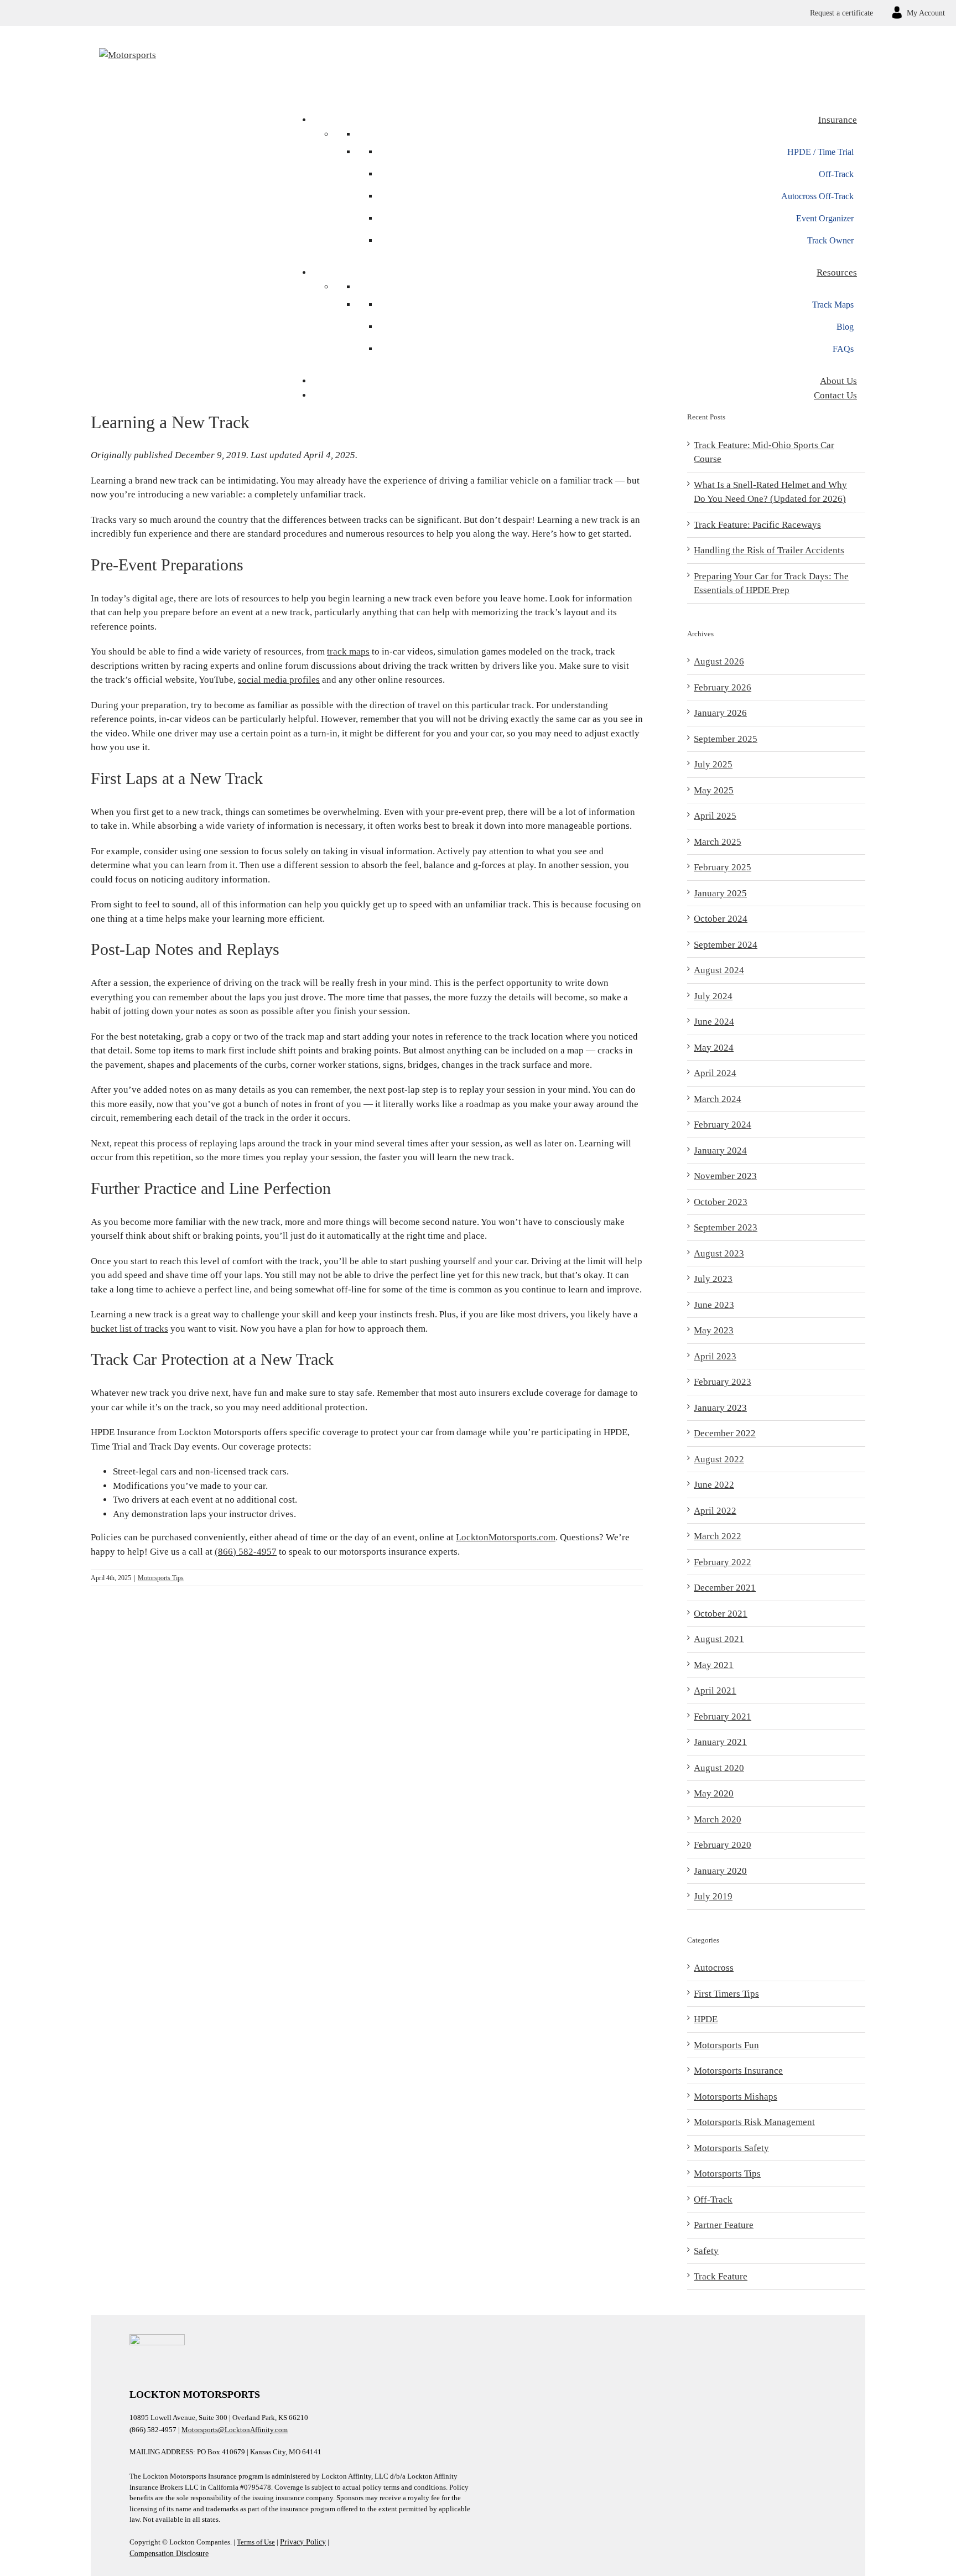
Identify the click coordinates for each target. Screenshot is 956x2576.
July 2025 (713, 764)
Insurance (838, 120)
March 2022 (718, 1536)
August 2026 (719, 661)
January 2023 (720, 1408)
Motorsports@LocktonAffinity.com (235, 2430)
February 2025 (723, 867)
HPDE (706, 2019)
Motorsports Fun (726, 2045)
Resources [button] (837, 272)
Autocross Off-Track (817, 196)
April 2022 (715, 1511)
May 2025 (714, 790)
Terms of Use (256, 2542)
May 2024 (714, 1048)
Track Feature (721, 2276)
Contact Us (835, 395)
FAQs (843, 349)
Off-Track (836, 174)
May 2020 (714, 1793)
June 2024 (714, 1022)
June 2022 (714, 1485)
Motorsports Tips (161, 1578)
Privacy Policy (303, 2542)
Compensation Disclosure (169, 2554)
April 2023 (715, 1356)
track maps (348, 651)
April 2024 (715, 1073)
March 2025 (718, 842)
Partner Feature (724, 2225)
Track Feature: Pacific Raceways (757, 525)
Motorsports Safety (731, 2148)
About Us (838, 381)
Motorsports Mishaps (736, 2097)
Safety (706, 2251)
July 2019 (713, 1896)
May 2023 (714, 1330)
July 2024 (713, 996)
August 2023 (719, 1253)
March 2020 (718, 1819)
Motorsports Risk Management (754, 2122)
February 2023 (723, 1382)
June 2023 (714, 1305)
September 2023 (726, 1227)
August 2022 (719, 1459)
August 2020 (719, 1768)
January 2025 (720, 893)
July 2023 (713, 1279)
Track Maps (833, 305)
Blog (845, 327)
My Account (926, 13)
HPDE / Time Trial (820, 152)
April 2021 (715, 1690)
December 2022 (725, 1433)
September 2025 (726, 739)
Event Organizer (825, 218)
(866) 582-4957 (246, 1552)
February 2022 (723, 1562)
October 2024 (721, 919)
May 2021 (714, 1665)
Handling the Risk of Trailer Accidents (769, 550)
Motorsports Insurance (738, 2071)
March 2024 (718, 1099)
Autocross (714, 1968)
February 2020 (723, 1845)
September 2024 (726, 945)
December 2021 (725, 1588)
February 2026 (723, 687)
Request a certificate (841, 13)
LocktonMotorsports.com (506, 1537)
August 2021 (719, 1639)
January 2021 (720, 1742)
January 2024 (720, 1151)
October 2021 (721, 1614)
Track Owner (830, 240)
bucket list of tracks (129, 1329)
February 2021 (723, 1717)
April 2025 (715, 816)
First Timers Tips (726, 1994)
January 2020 (720, 1871)
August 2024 (719, 970)
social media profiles (279, 680)
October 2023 (721, 1202)
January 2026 (720, 713)
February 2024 (723, 1125)
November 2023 (725, 1176)
